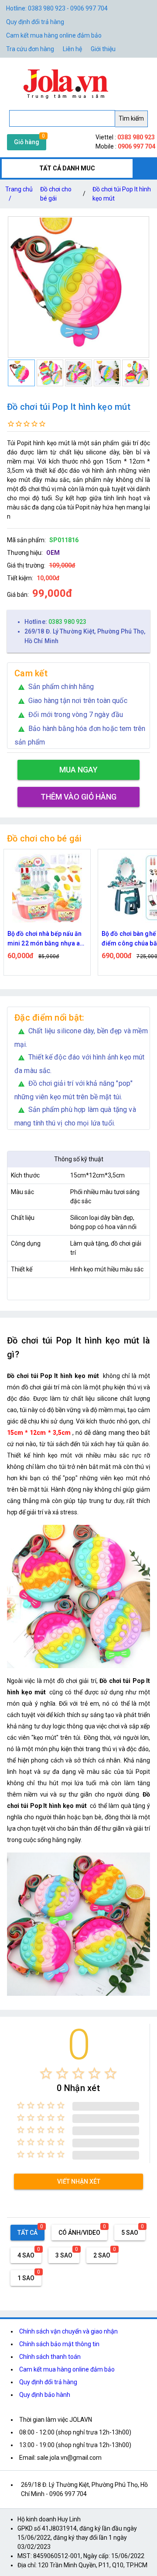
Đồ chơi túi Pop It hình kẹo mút (122, 194)
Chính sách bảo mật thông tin (59, 2344)
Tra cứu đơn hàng (30, 49)
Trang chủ (19, 194)
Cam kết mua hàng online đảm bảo (54, 35)
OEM (53, 553)
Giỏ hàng (27, 142)
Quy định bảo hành (45, 2395)
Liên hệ (72, 49)
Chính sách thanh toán (50, 2357)
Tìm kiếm (131, 118)
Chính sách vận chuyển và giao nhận (68, 2331)
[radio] (46, 2073)
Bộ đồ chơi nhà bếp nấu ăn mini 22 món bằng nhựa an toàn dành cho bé (45, 939)
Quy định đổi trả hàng (35, 22)
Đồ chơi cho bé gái (56, 194)
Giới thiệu (103, 49)
